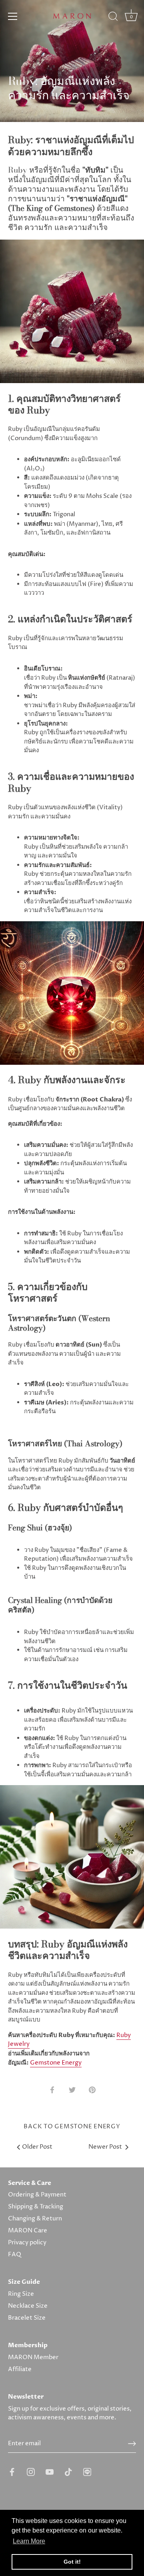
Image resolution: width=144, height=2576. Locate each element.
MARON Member (33, 2357)
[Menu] (13, 16)
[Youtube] (50, 2472)
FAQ (15, 2254)
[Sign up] (132, 2444)
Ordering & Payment (37, 2195)
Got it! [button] (72, 2562)
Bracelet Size (27, 2318)
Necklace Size (28, 2306)
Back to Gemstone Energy (72, 2127)
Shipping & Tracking (36, 2207)
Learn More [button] (29, 2541)
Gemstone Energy (56, 2063)
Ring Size (21, 2294)
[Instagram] (31, 2472)
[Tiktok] (68, 2472)
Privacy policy (27, 2243)
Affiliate (20, 2369)
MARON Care (28, 2231)
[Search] (113, 18)
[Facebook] (12, 2472)
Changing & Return (35, 2219)
